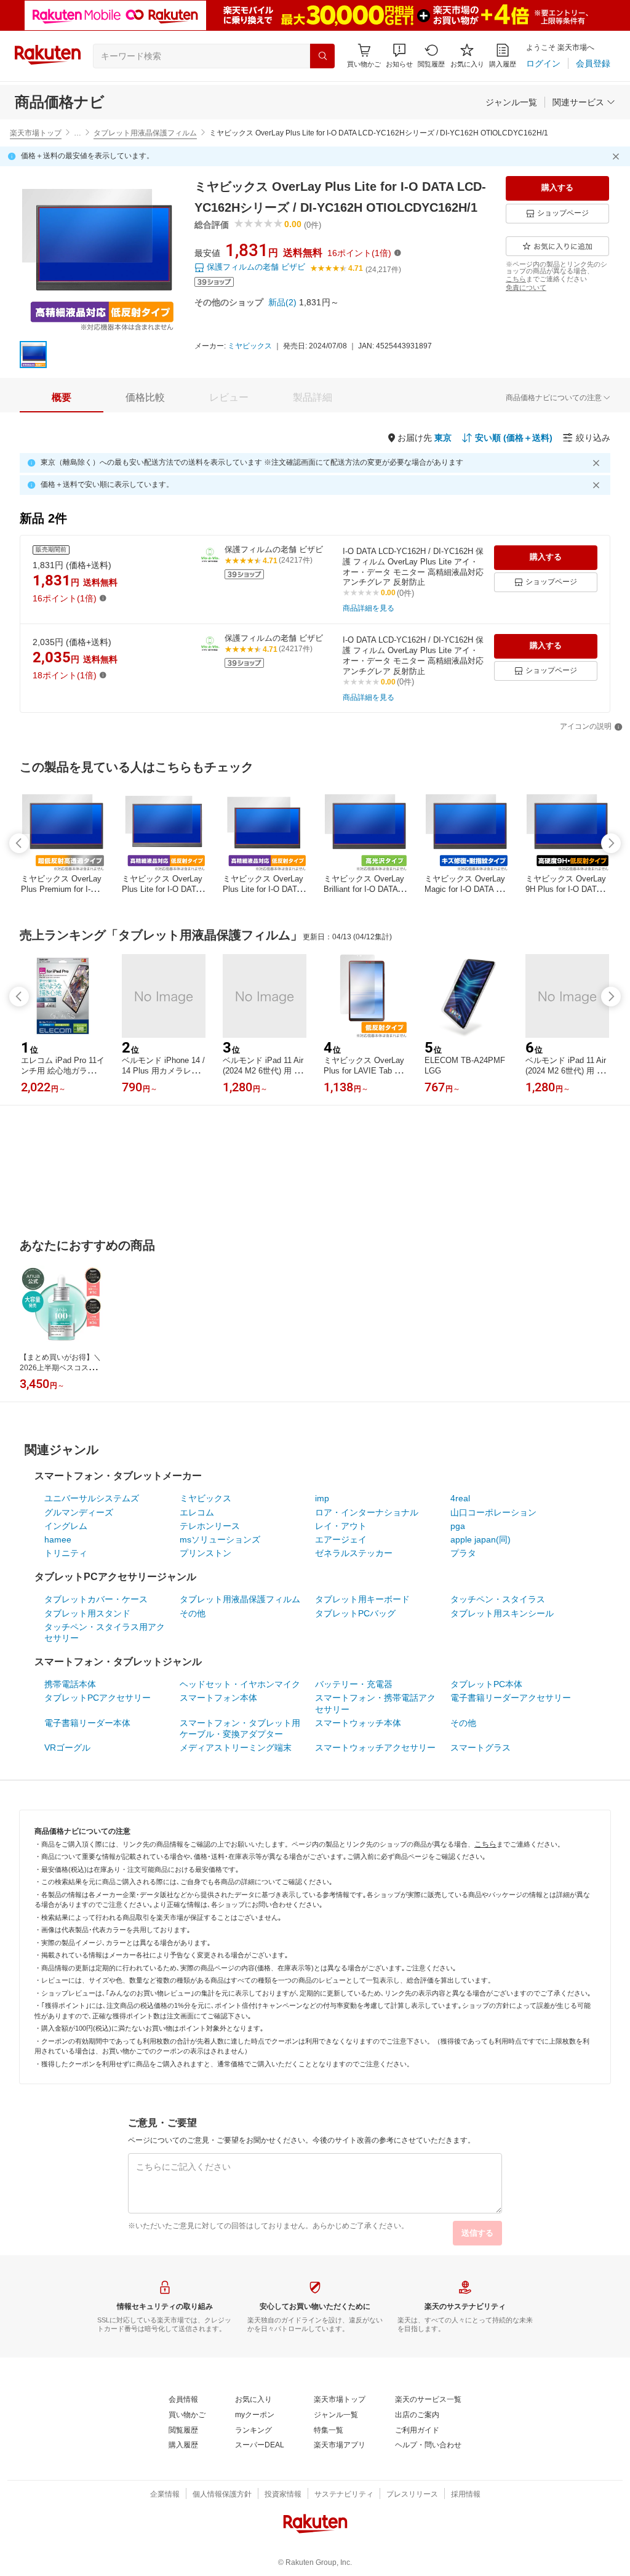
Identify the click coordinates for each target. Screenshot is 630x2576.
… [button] (78, 133)
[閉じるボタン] (618, 156)
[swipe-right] (611, 843)
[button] (399, 56)
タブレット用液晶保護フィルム (145, 133)
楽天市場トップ (36, 133)
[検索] (322, 56)
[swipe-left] (19, 843)
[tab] (62, 398)
